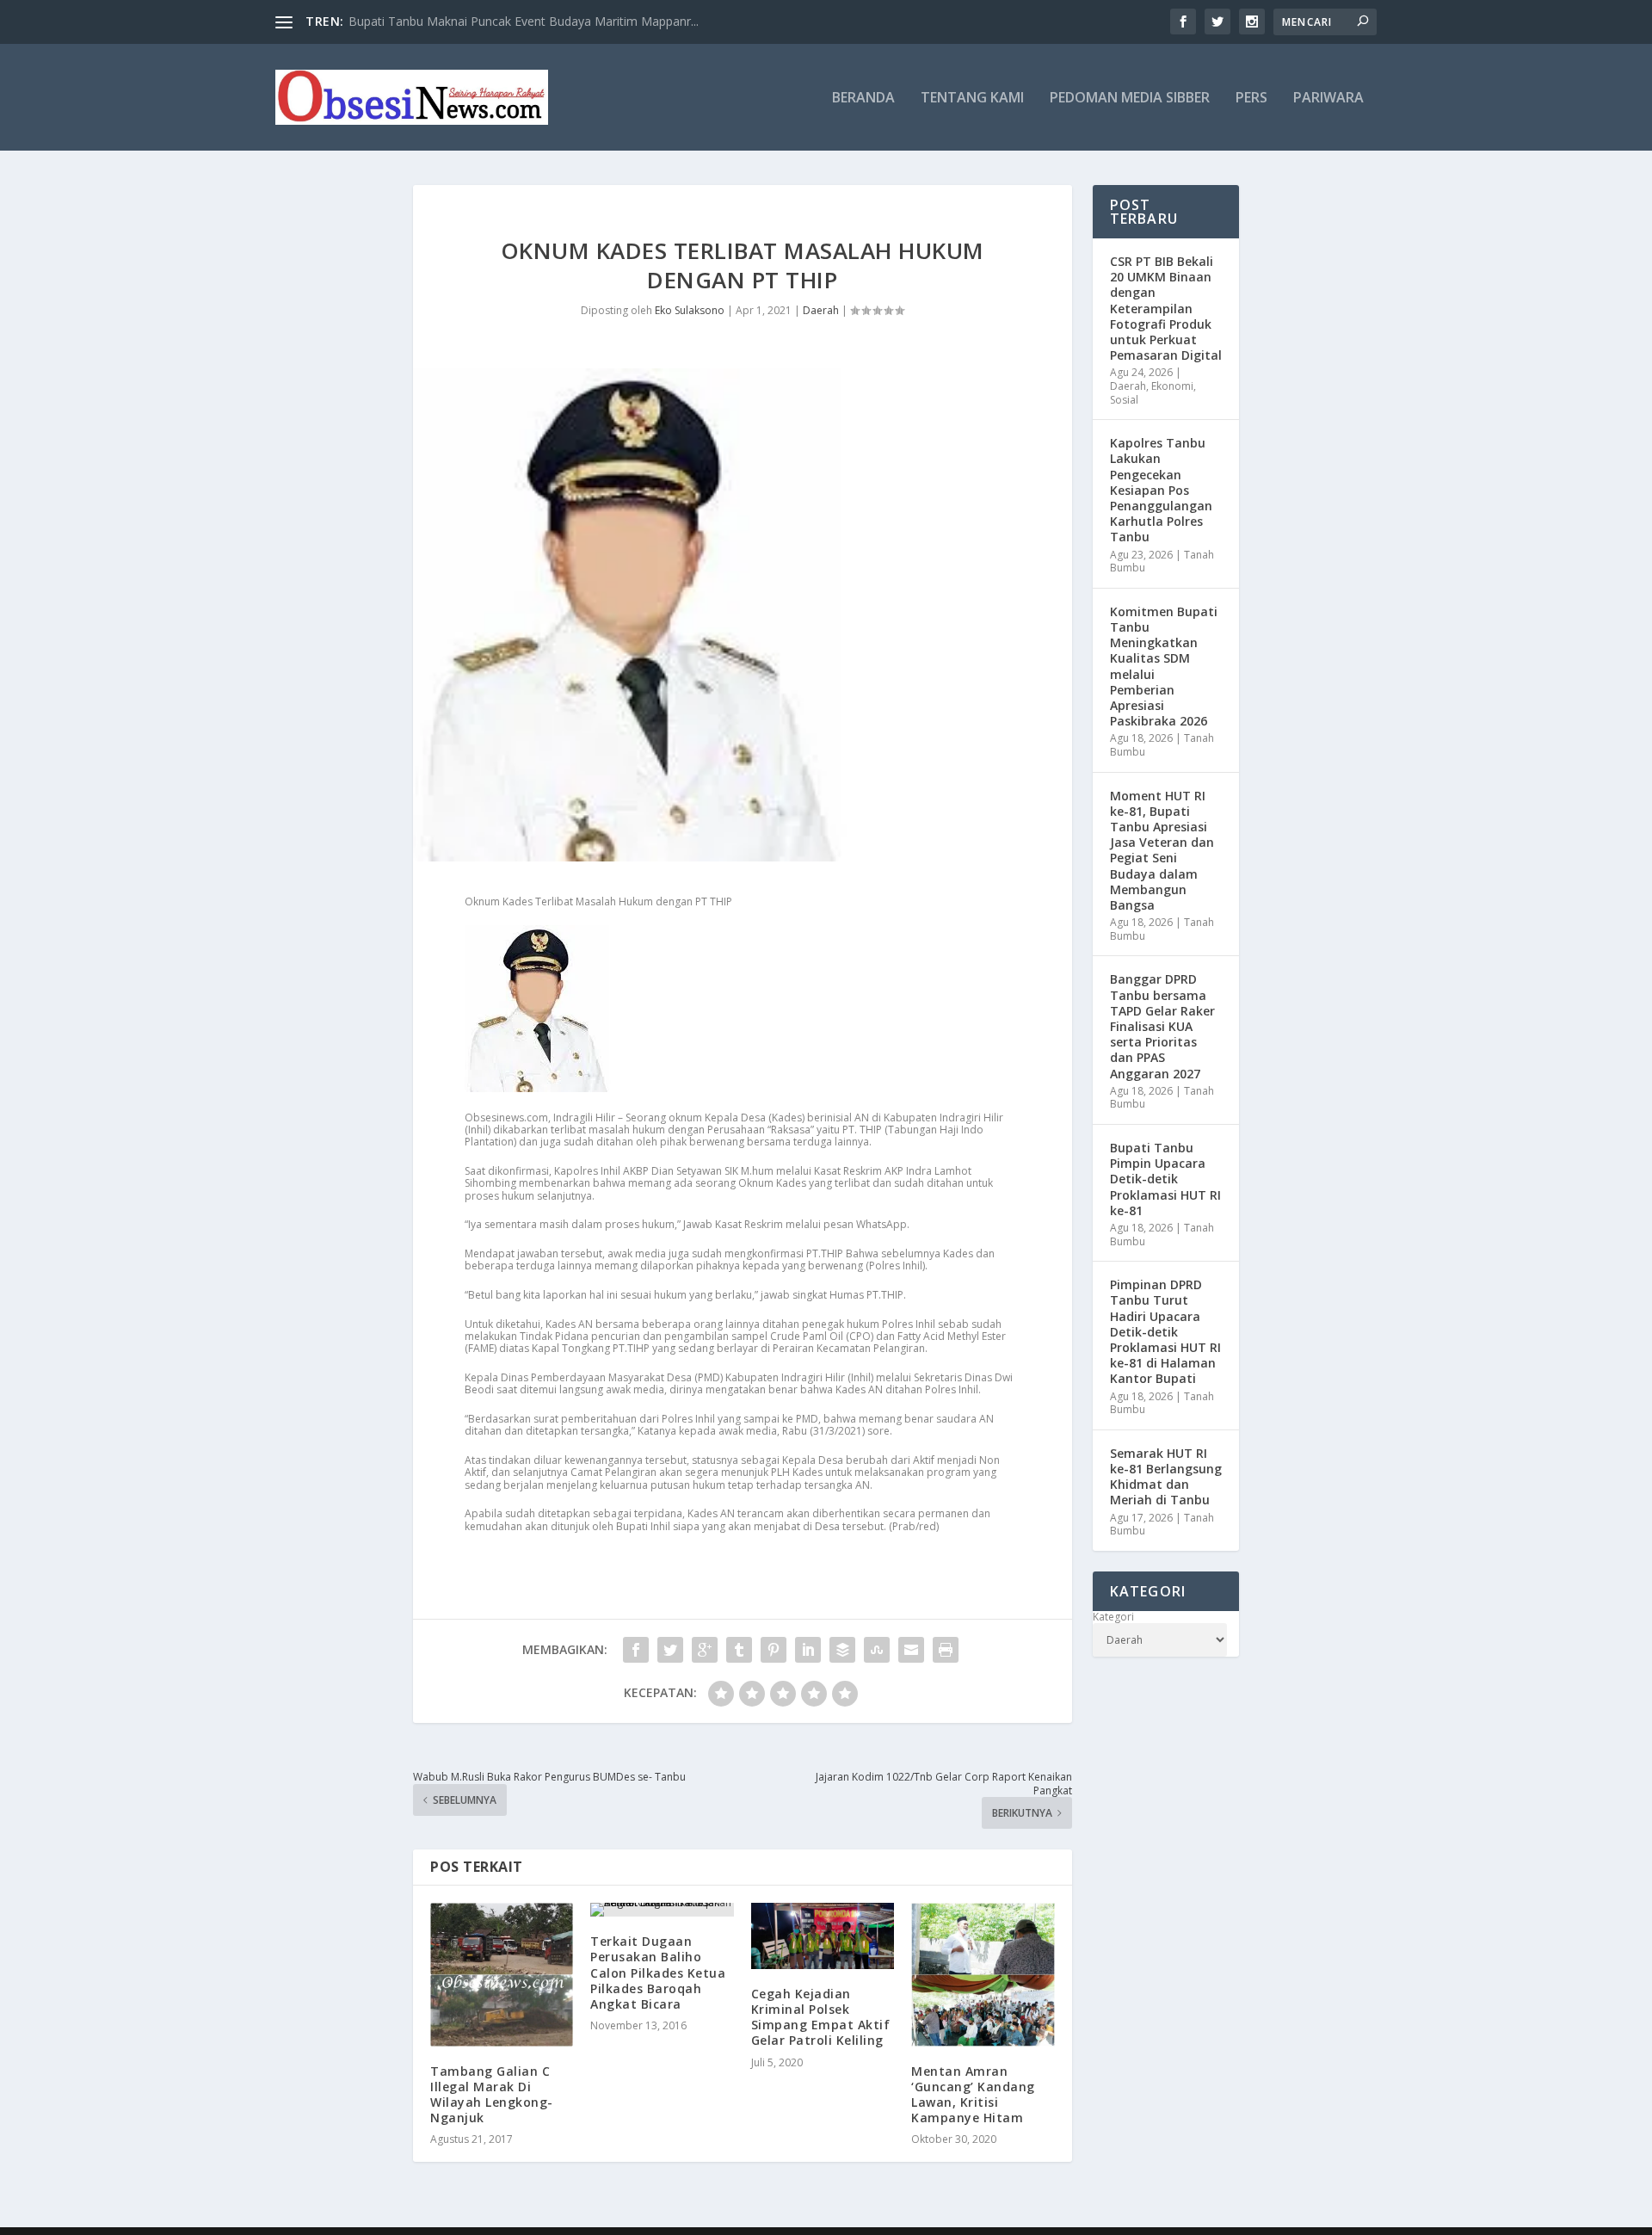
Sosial (1124, 400)
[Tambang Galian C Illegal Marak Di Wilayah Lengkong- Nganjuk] (502, 1974)
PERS (1251, 99)
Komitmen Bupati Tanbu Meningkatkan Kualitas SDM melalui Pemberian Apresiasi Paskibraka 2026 (1164, 666)
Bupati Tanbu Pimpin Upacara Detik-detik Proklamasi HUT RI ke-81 (1165, 1179)
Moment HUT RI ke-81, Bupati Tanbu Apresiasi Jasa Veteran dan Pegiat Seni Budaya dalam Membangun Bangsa (1162, 850)
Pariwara (1328, 99)
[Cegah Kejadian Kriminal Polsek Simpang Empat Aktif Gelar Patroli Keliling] (823, 1936)
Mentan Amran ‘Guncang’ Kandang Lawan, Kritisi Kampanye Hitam (973, 2095)
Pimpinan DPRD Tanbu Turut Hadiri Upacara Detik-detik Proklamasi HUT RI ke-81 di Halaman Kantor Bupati (1165, 1331)
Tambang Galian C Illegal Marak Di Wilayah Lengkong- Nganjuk (492, 2095)
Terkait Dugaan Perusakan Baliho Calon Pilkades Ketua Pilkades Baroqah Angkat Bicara (658, 1973)
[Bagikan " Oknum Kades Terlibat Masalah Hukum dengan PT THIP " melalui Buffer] (842, 1650)
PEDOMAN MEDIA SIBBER (1130, 99)
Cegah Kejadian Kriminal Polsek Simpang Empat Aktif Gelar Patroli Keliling (821, 2017)
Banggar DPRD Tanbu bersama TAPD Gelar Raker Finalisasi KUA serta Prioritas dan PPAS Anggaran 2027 (1162, 1026)
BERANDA (863, 99)
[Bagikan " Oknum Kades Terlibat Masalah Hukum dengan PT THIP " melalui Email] (911, 1650)
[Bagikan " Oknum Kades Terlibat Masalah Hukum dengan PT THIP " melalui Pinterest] (774, 1650)
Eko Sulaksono (690, 310)
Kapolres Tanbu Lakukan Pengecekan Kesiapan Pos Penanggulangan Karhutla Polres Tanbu (1161, 490)
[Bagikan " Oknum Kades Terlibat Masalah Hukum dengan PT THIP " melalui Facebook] (636, 1650)
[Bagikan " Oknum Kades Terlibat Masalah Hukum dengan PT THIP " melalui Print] (946, 1650)
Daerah (821, 310)
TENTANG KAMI (972, 99)
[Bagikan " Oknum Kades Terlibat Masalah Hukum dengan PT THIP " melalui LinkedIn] (808, 1650)
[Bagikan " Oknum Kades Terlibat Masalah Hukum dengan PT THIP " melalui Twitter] (670, 1650)
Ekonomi (1172, 386)
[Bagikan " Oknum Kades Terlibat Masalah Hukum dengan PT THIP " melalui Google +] (705, 1650)
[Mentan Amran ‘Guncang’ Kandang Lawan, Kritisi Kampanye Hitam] (983, 1974)
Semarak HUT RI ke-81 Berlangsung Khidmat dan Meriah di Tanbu (1166, 1477)
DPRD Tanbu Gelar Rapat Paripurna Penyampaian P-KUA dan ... (525, 21)
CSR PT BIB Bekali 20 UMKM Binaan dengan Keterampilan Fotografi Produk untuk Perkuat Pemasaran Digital (1166, 308)
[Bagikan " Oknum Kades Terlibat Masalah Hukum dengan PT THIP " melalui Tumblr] (739, 1650)
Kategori (1113, 1617)
